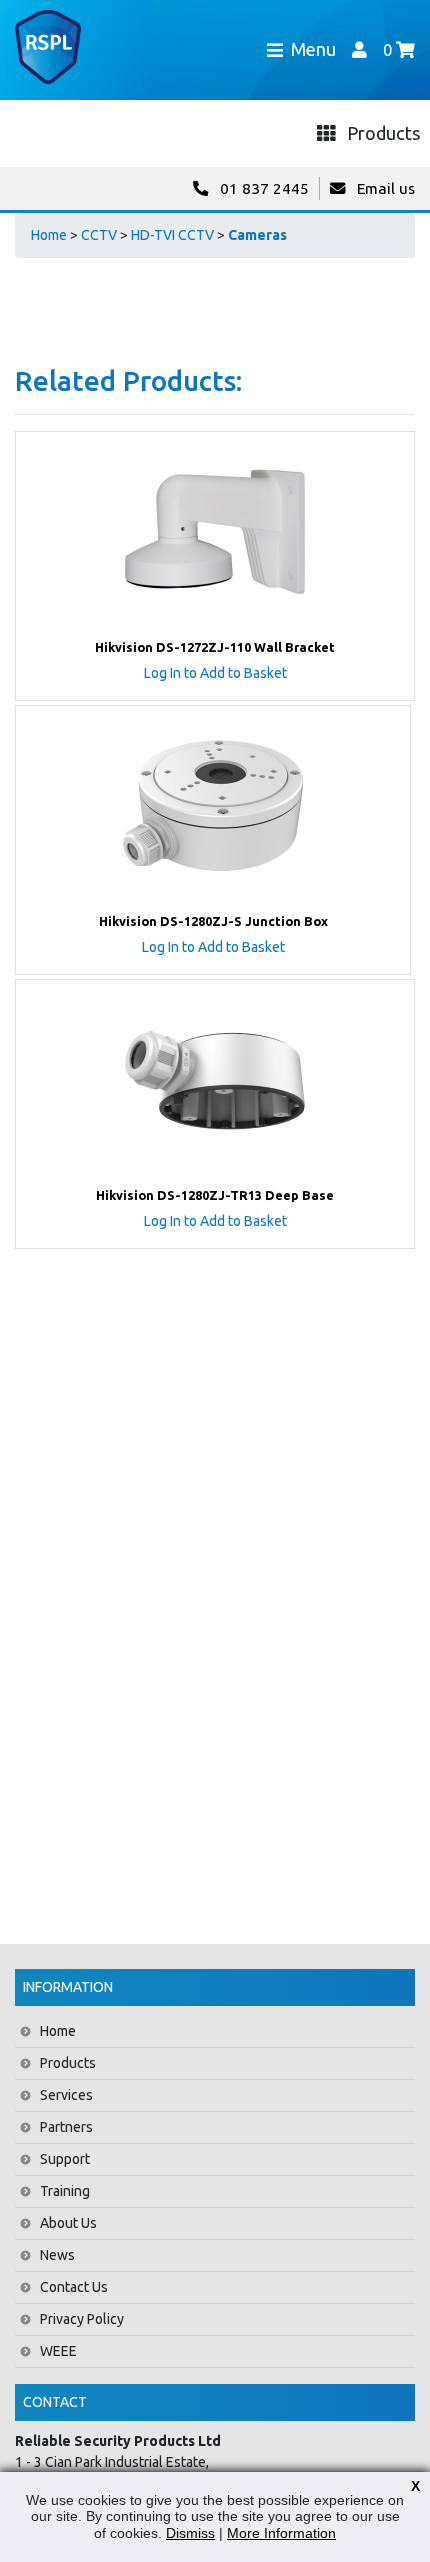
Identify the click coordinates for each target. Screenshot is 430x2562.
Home (49, 235)
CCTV (99, 235)
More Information (281, 2533)
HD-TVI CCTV (172, 235)
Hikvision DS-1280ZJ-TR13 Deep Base (215, 1195)
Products (68, 2063)
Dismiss (190, 2533)
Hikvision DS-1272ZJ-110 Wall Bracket (215, 647)
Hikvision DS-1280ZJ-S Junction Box (213, 921)
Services (66, 2095)
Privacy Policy (82, 2319)
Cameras (257, 235)
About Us (68, 2223)
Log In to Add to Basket (215, 673)
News (57, 2255)
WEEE (58, 2351)
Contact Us (74, 2287)
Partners (66, 2127)
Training (65, 2191)
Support (65, 2159)
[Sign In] (359, 49)
